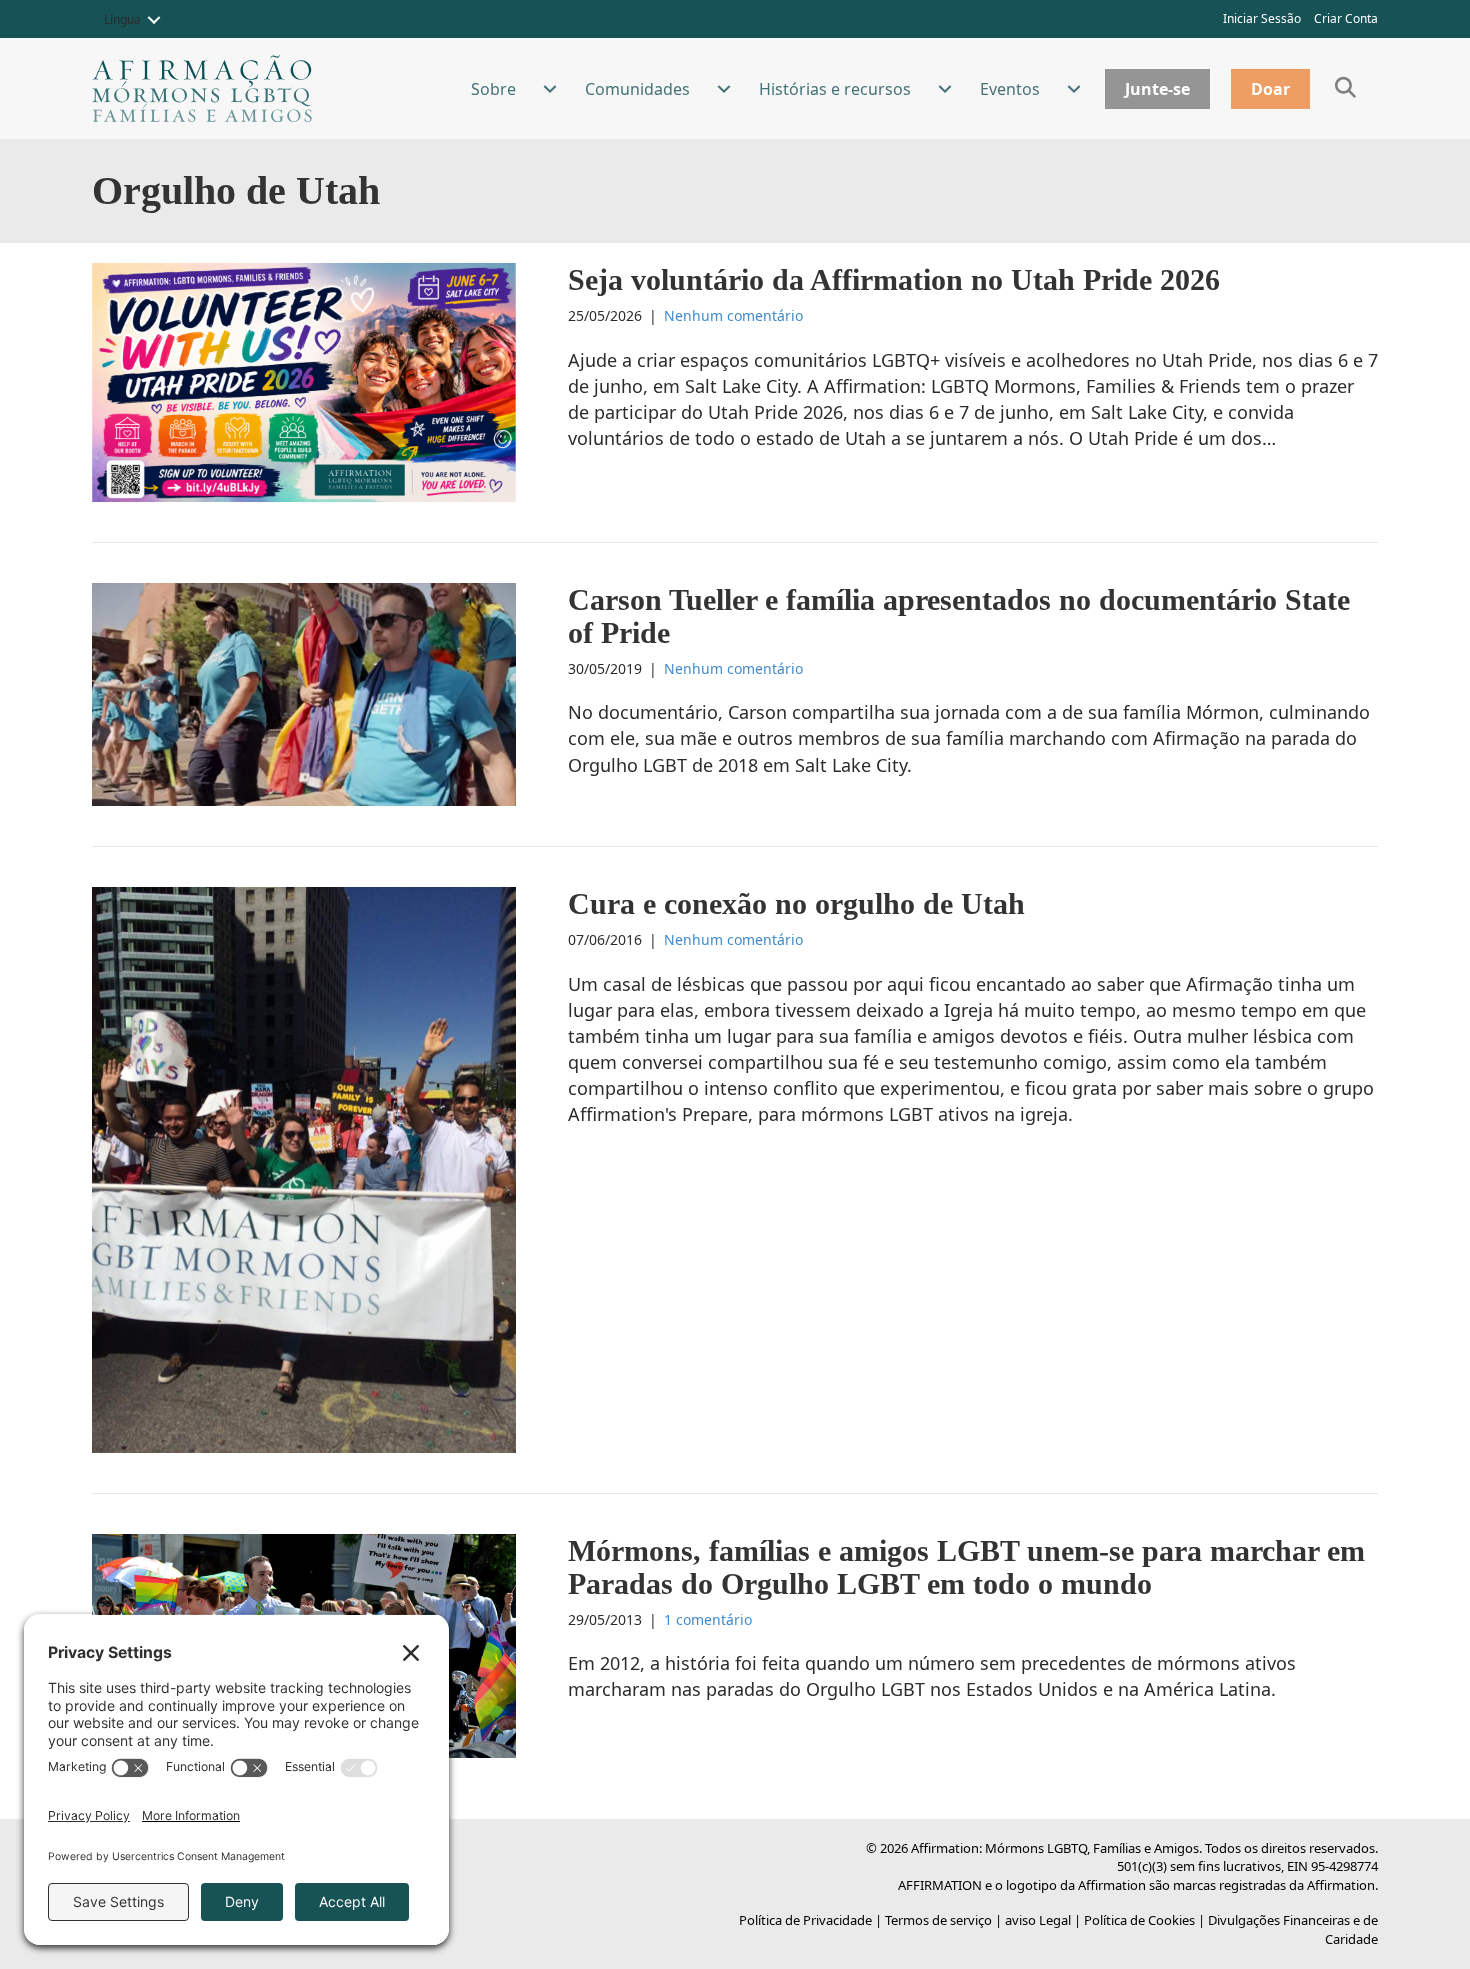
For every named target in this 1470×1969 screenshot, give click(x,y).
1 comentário (708, 1619)
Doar (1270, 89)
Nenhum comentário (733, 315)
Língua (122, 19)
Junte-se (1157, 89)
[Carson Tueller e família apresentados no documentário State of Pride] (304, 692)
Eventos (1010, 89)
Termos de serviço (938, 1920)
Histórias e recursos (835, 89)
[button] (154, 20)
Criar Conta (1346, 18)
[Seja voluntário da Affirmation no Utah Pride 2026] (304, 381)
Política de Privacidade (805, 1920)
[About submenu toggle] (550, 89)
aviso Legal (1038, 1920)
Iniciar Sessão (1262, 18)
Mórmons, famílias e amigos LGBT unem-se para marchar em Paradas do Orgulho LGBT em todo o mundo (966, 1567)
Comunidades (637, 89)
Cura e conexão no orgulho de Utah (796, 903)
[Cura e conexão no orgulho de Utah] (304, 1168)
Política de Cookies (1139, 1920)
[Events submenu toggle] (1074, 89)
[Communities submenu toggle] (724, 89)
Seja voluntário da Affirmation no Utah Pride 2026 (894, 279)
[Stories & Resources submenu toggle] (945, 89)
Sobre (493, 89)
